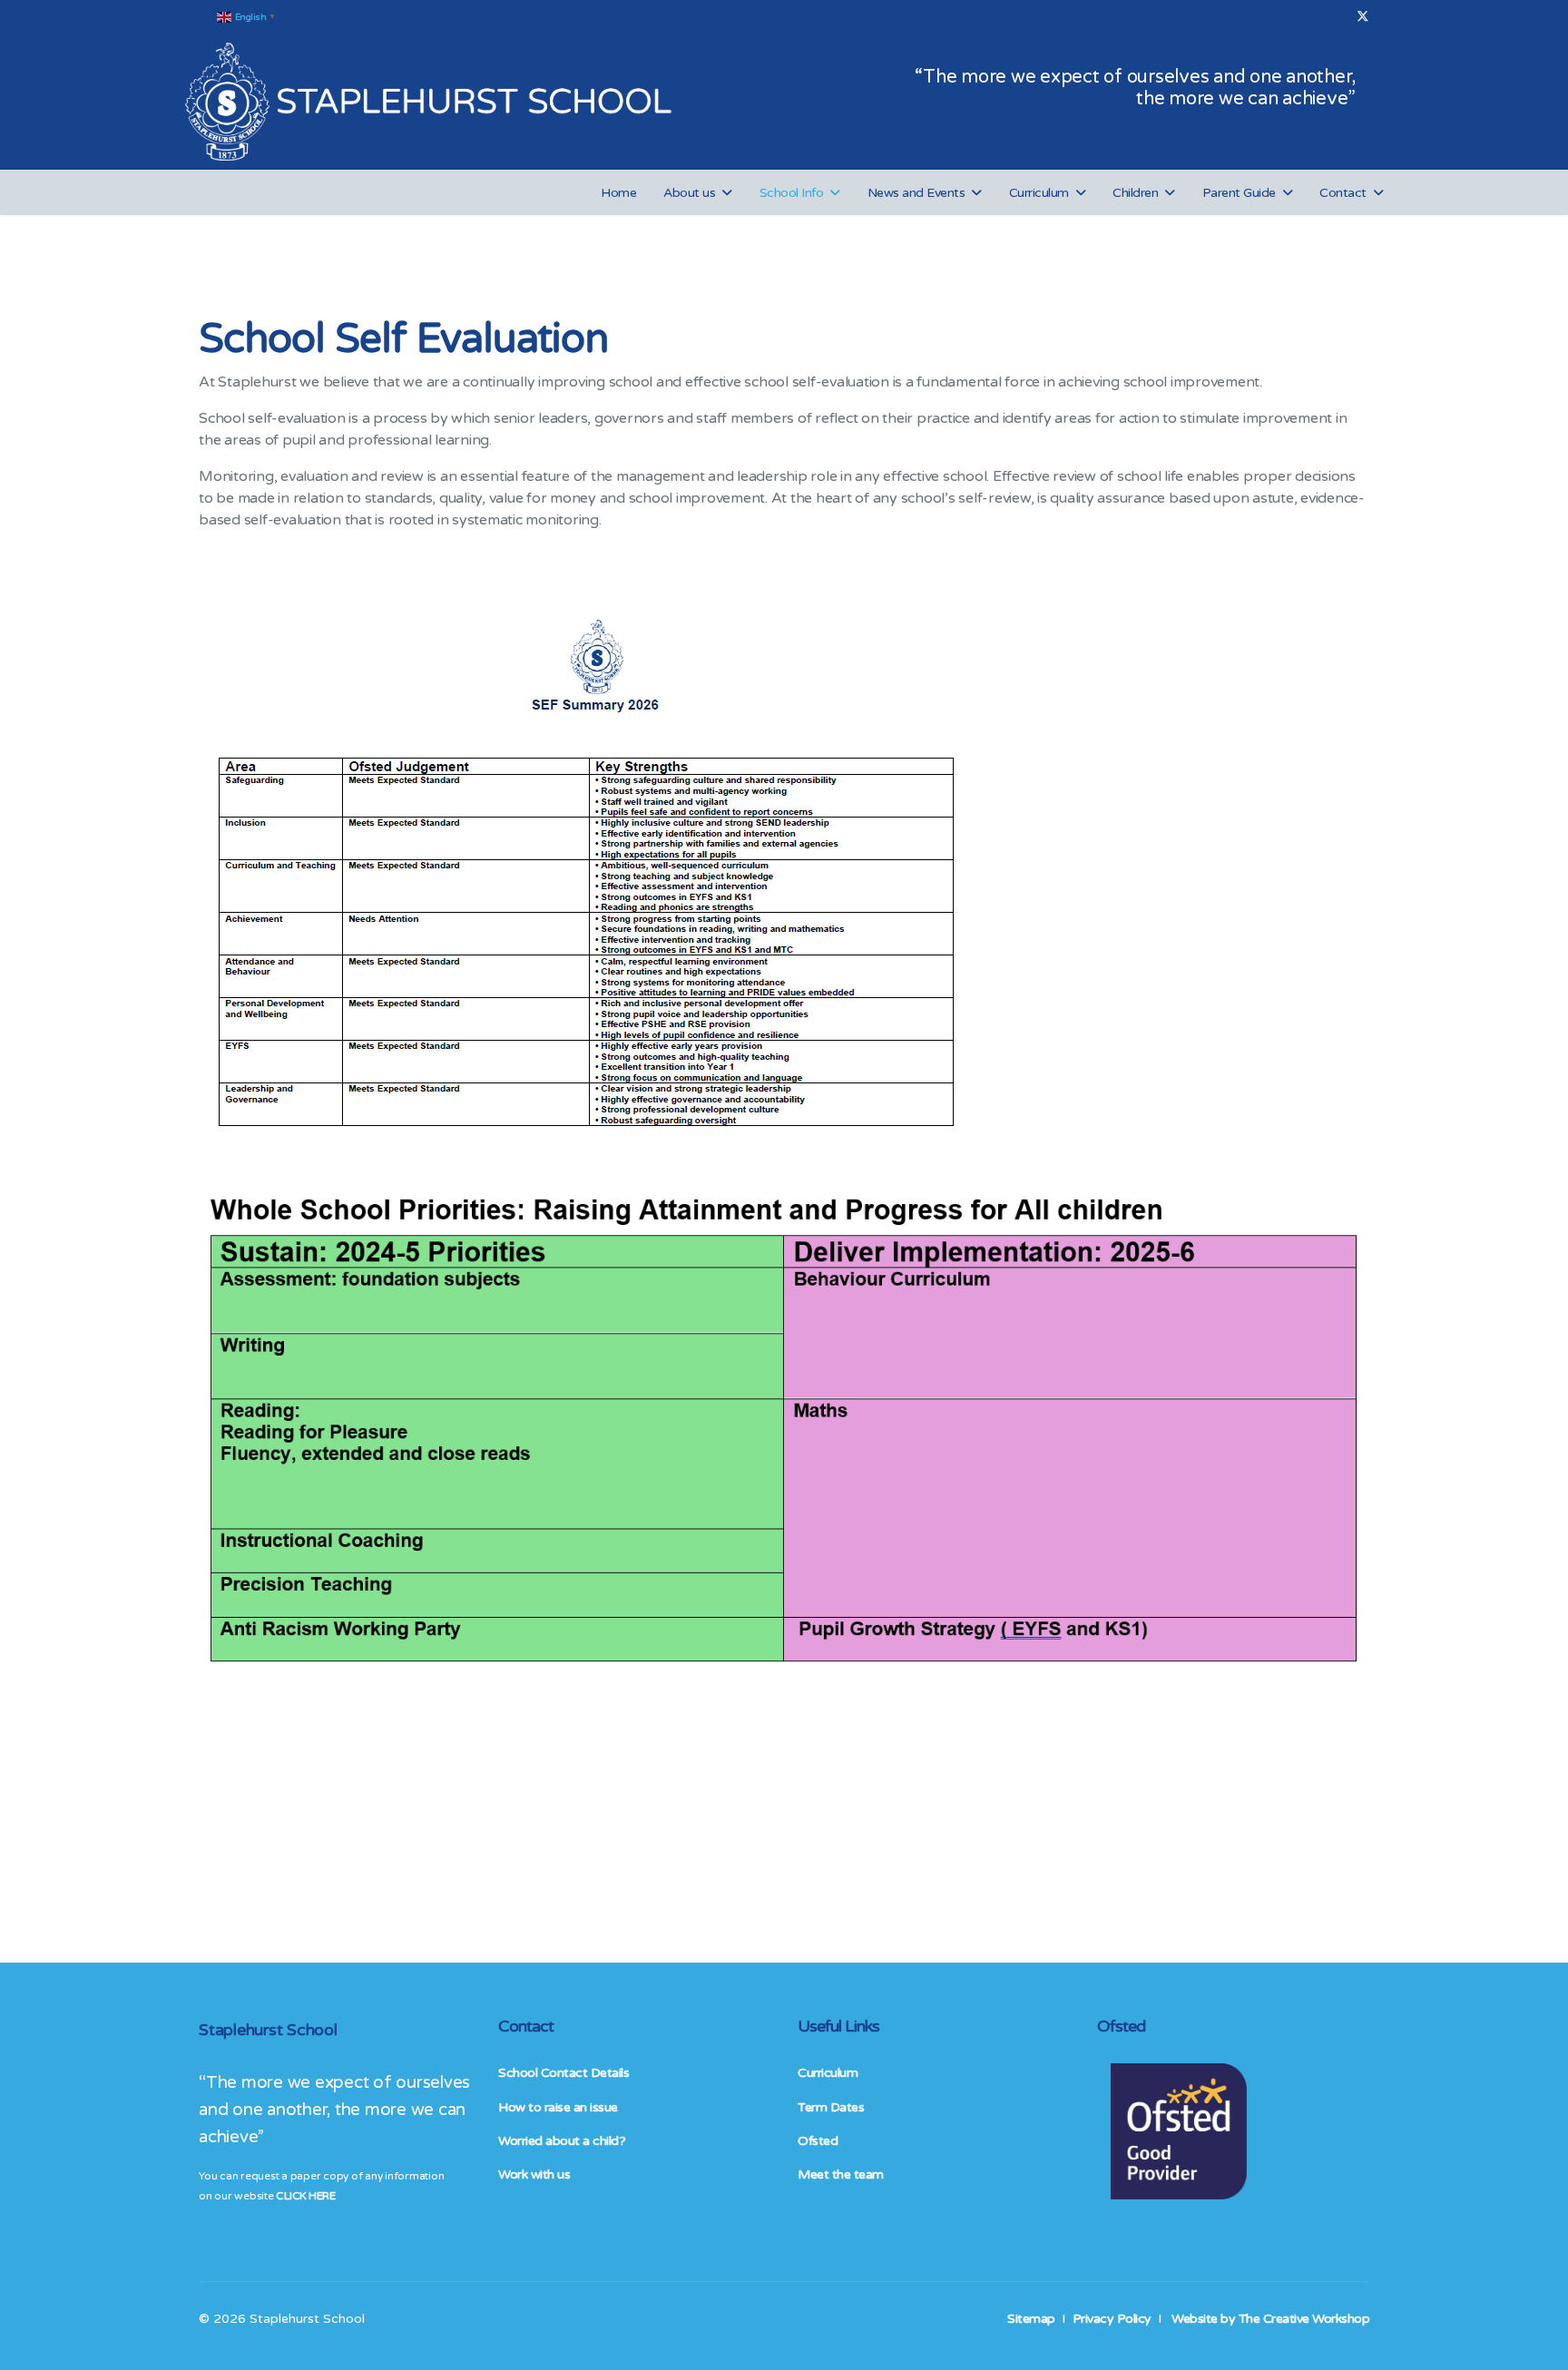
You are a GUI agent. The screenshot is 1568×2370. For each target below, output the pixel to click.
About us (689, 193)
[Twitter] (1363, 17)
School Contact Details (563, 2073)
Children (1135, 193)
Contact (1343, 193)
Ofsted (818, 2141)
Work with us (534, 2174)
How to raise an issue (558, 2107)
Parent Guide (1239, 193)
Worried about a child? (562, 2141)
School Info (792, 193)
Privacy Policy (1112, 2319)
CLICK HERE (305, 2196)
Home (618, 193)
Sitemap (1031, 2319)
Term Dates (831, 2107)
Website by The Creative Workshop (1270, 2319)
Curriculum (1039, 193)
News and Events (916, 193)
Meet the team (841, 2174)
